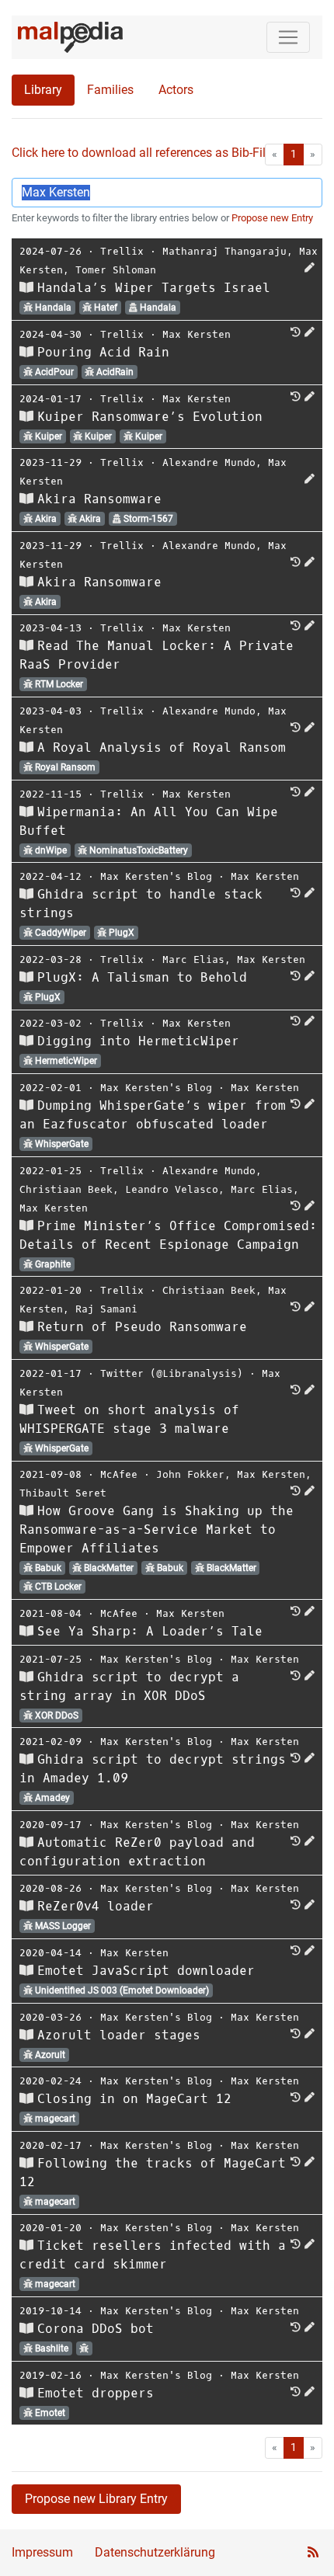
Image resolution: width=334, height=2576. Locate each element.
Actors (176, 90)
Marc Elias (193, 959)
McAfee (119, 1474)
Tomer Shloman (116, 270)
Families (110, 90)
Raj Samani (106, 1309)
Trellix (122, 251)
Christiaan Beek (66, 1189)
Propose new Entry (272, 218)
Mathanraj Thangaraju (224, 251)
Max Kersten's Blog (156, 876)
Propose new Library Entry (96, 2499)
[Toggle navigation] (288, 37)
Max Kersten (197, 334)
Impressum (42, 2552)
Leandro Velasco (172, 1189)
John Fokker (190, 1474)
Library (43, 90)
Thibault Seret (63, 1493)
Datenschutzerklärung (155, 2552)
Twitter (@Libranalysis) (172, 1373)
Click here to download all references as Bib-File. (143, 153)
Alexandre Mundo (209, 462)
